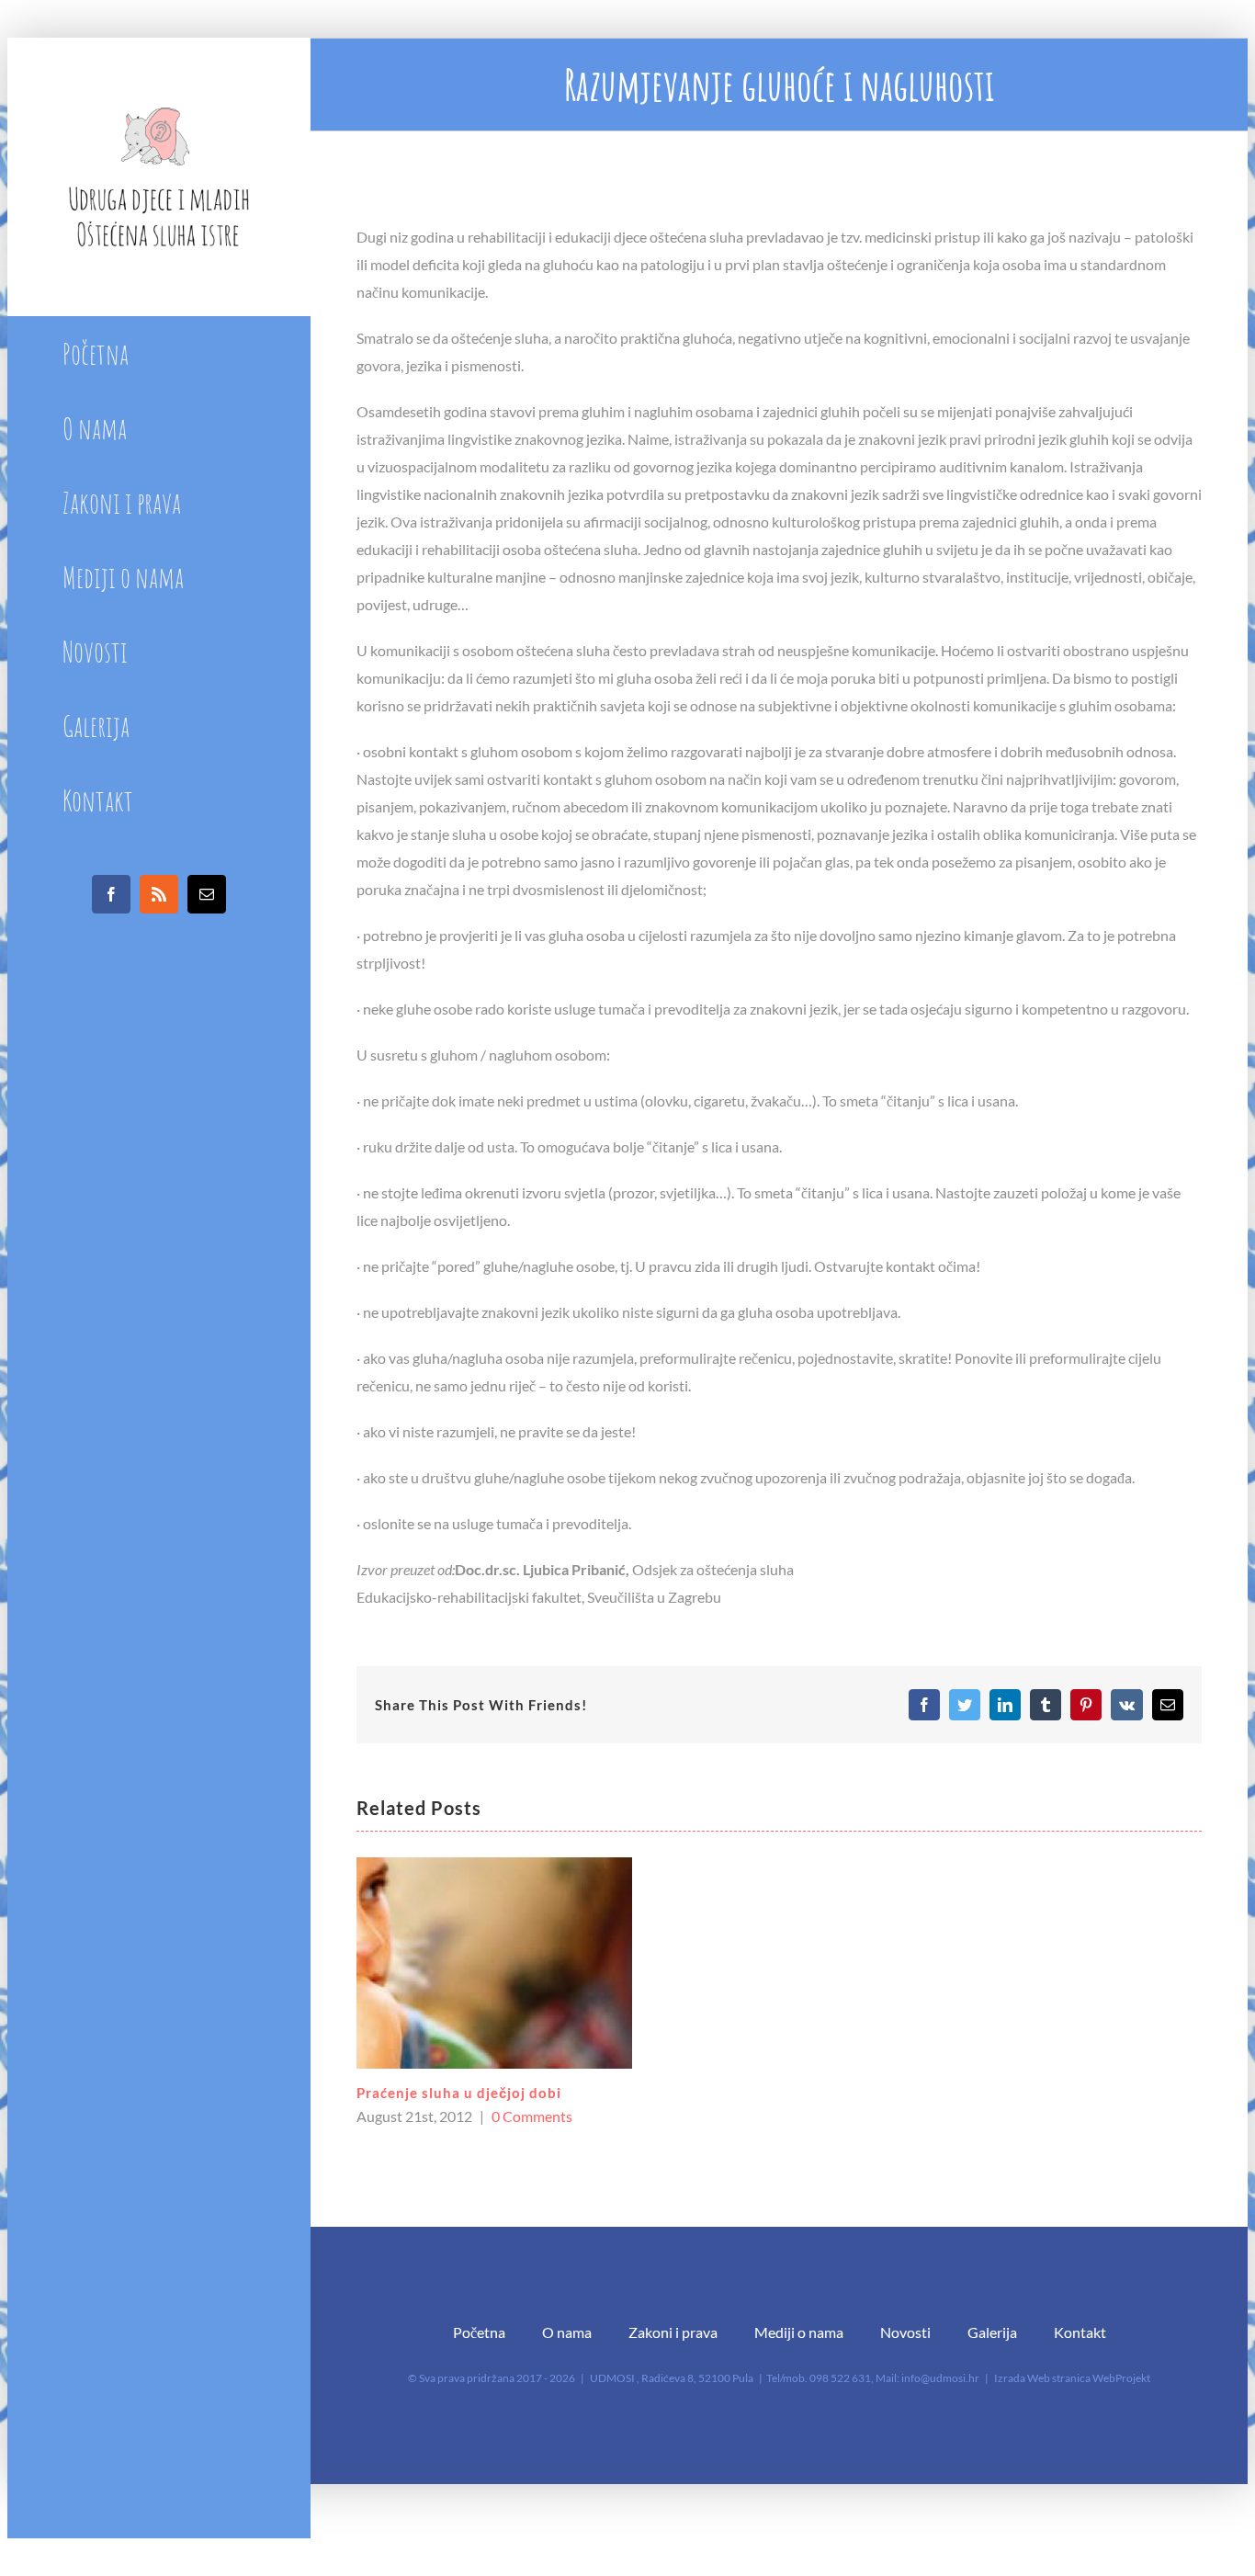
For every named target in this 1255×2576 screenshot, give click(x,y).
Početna (479, 2332)
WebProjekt (1121, 2378)
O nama (567, 2332)
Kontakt (1080, 2332)
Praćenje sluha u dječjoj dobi (459, 2093)
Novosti (905, 2332)
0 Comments (532, 2116)
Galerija (992, 2332)
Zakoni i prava (673, 2332)
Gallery (494, 1963)
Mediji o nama (799, 2332)
